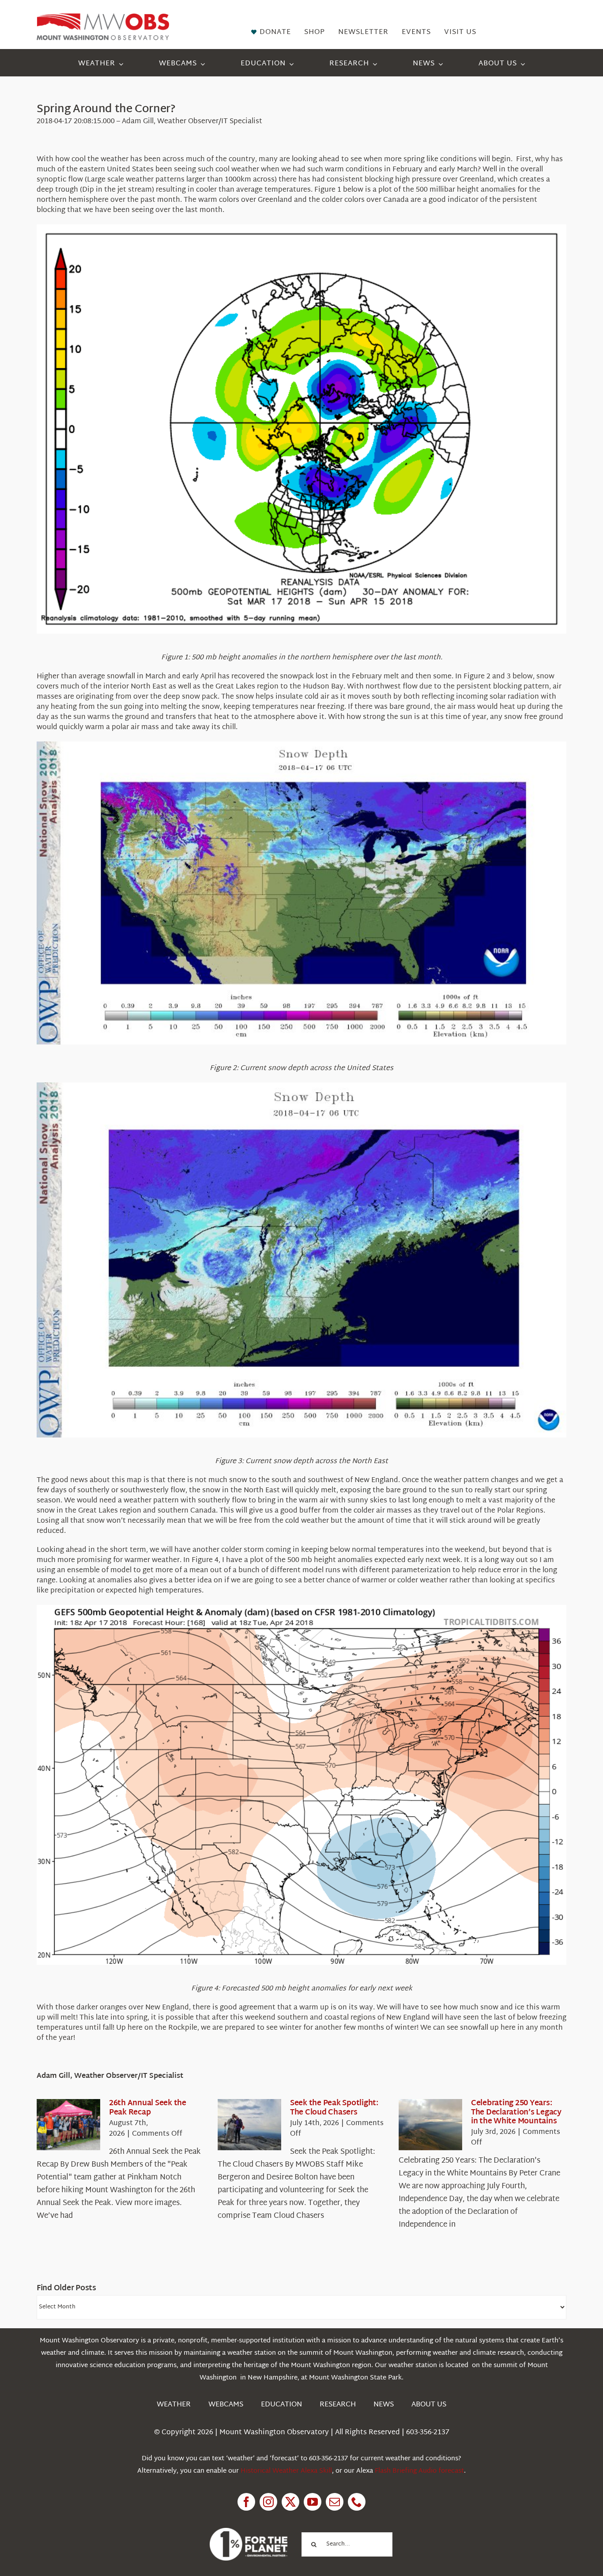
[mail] (335, 2502)
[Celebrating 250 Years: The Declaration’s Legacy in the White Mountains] (430, 2125)
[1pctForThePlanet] (249, 2532)
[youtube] (313, 2502)
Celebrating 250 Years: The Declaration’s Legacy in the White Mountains (516, 2112)
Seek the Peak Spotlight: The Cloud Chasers (334, 2108)
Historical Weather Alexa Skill (286, 2471)
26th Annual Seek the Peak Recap (148, 2108)
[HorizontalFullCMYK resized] (103, 17)
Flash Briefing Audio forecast (419, 2471)
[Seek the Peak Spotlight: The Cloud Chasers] (249, 2125)
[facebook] (246, 2502)
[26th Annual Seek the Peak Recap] (68, 2125)
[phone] (357, 2502)
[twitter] (290, 2502)
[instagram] (268, 2502)
